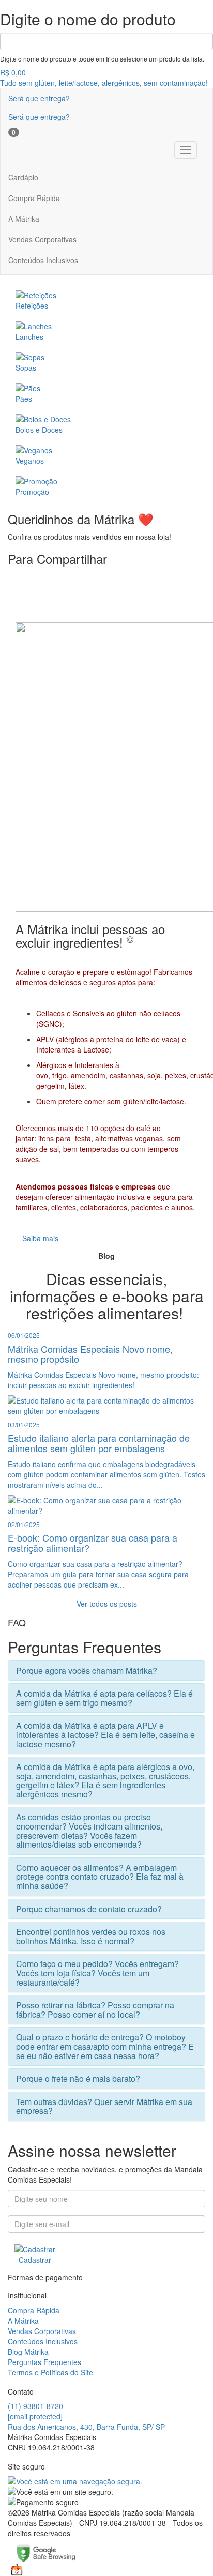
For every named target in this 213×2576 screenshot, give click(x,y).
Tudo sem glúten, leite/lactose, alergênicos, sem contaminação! (104, 83)
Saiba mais (40, 1238)
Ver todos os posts (107, 1604)
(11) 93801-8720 (35, 2406)
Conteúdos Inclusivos (43, 260)
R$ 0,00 (13, 72)
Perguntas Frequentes (44, 2362)
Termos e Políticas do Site (50, 2372)
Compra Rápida (34, 198)
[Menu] (186, 150)
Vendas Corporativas (42, 239)
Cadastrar (35, 2260)
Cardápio (23, 177)
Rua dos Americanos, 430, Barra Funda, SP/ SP (86, 2427)
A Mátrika (24, 219)
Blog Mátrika (28, 2352)
